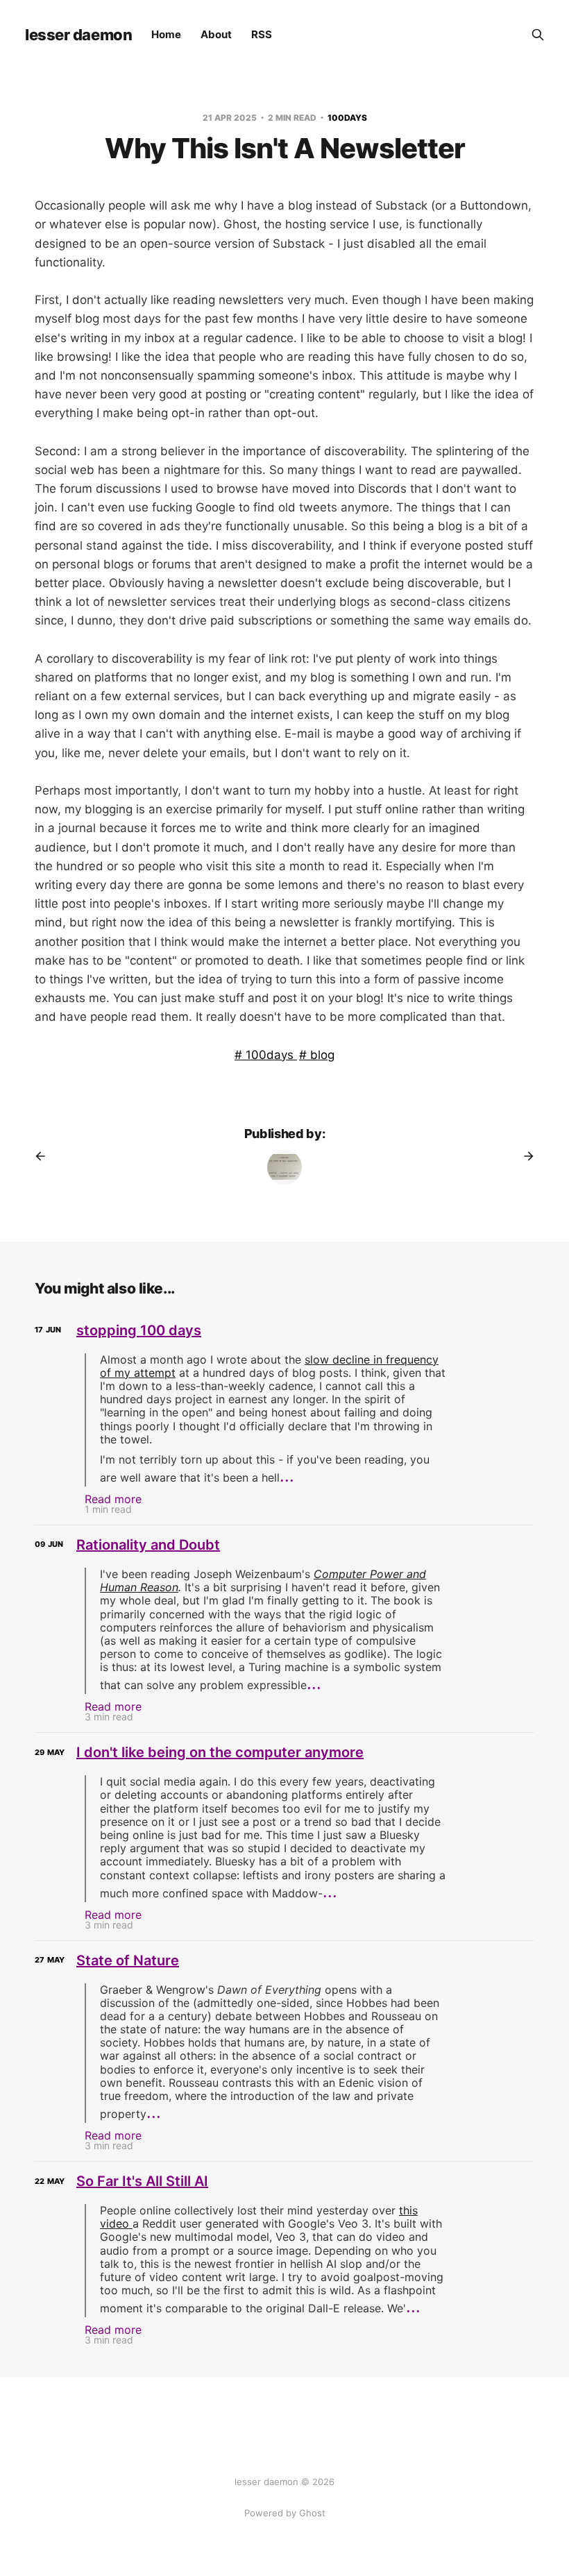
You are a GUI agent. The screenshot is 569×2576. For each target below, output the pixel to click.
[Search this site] (538, 35)
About (216, 34)
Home (166, 34)
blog (321, 1055)
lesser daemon (78, 35)
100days (347, 118)
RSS (262, 34)
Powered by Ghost (285, 2513)
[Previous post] (45, 1156)
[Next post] (524, 1156)
